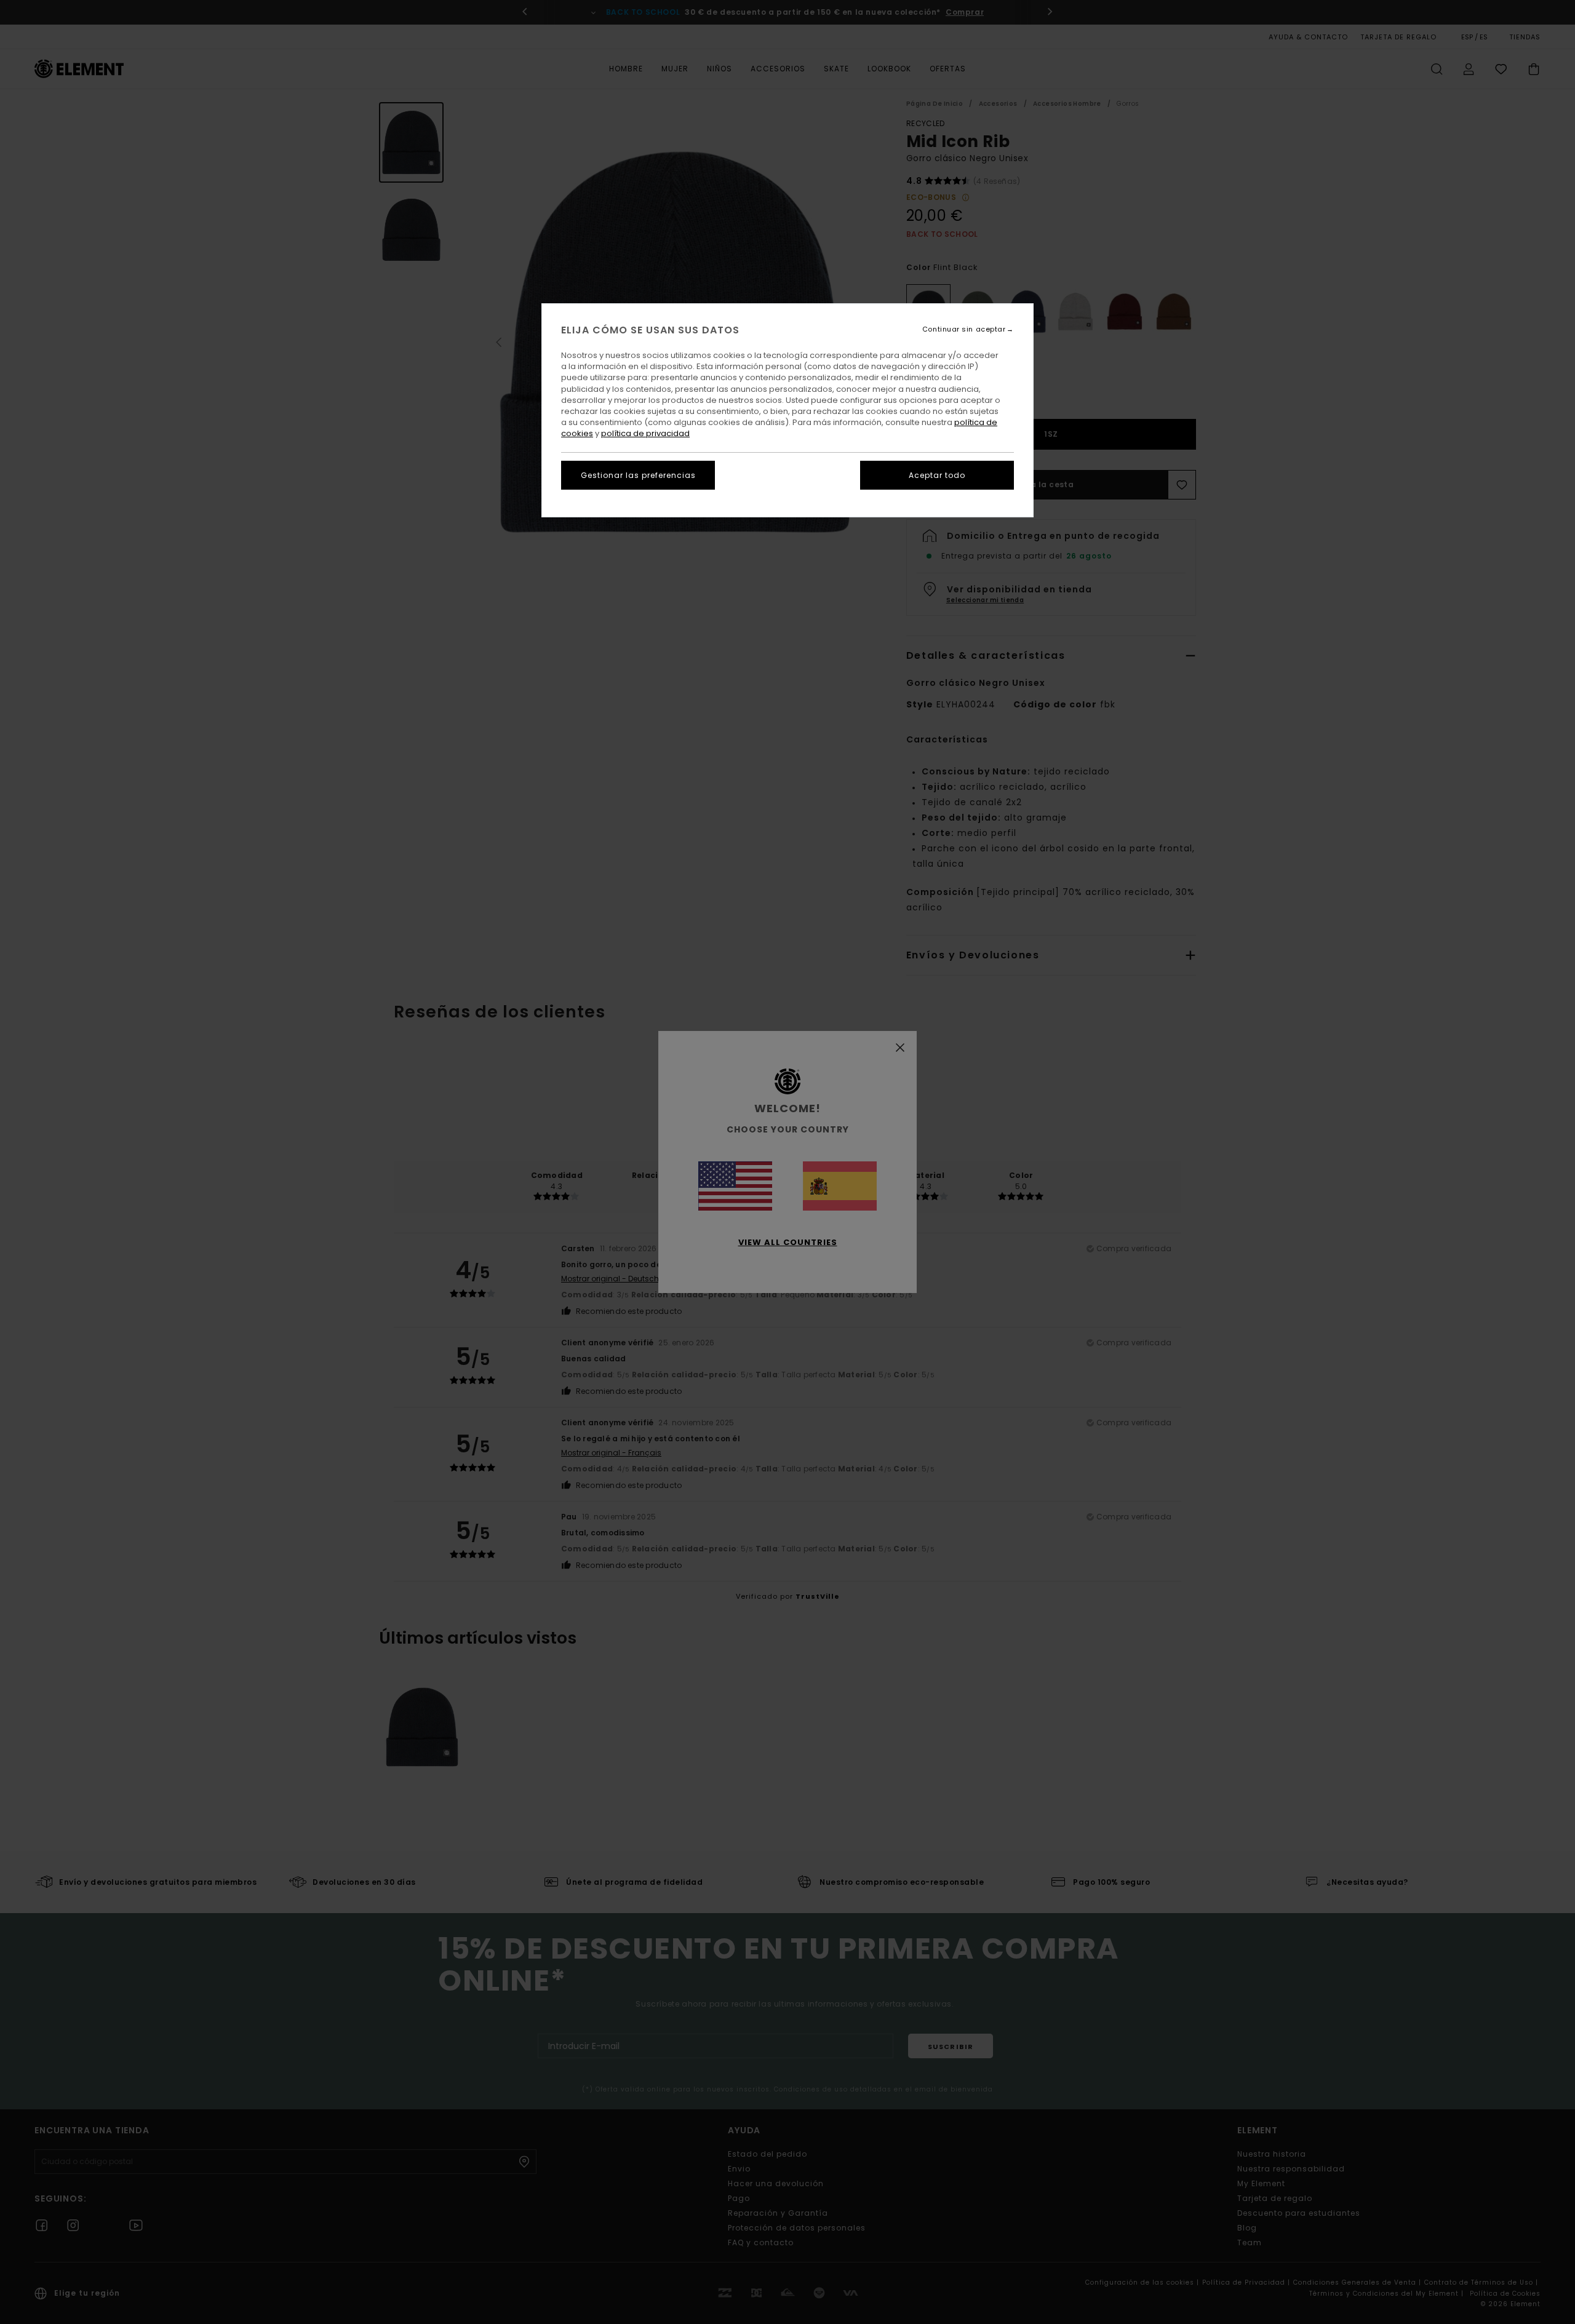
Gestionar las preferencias (638, 475)
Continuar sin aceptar (964, 329)
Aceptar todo (937, 475)
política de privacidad (645, 433)
